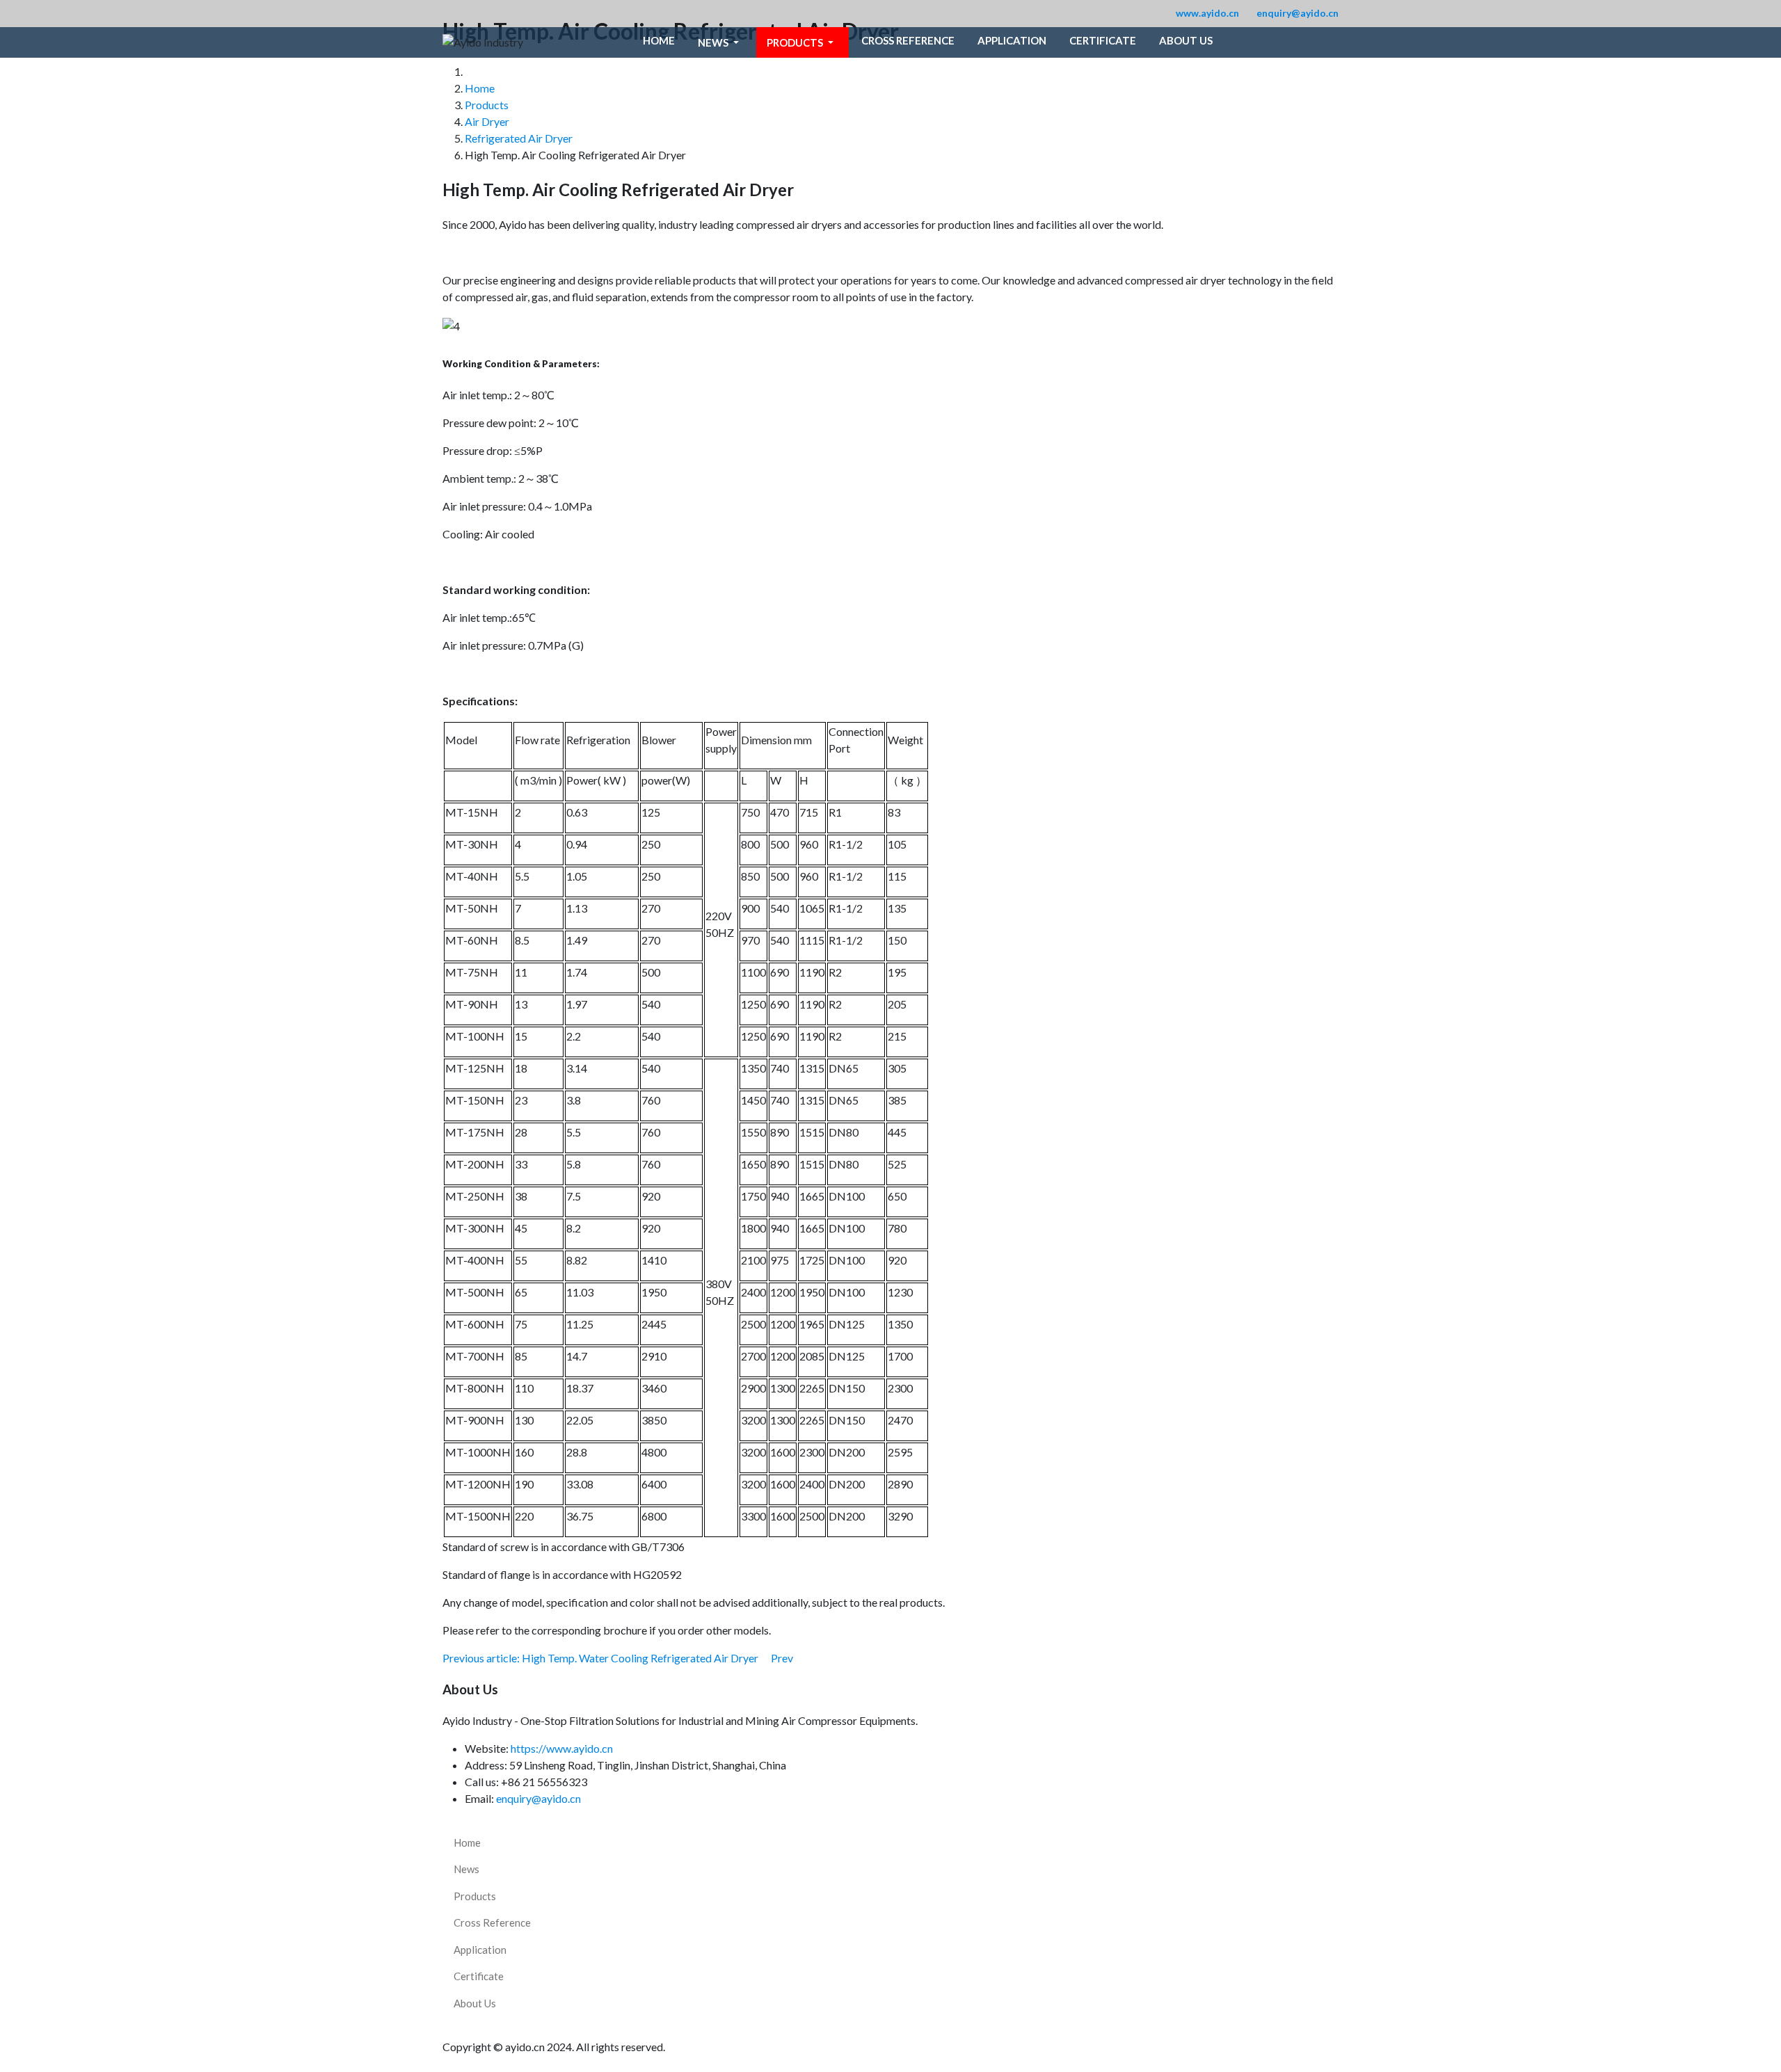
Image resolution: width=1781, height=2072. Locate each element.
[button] (721, 42)
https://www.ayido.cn (562, 1748)
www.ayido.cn (1207, 13)
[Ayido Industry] (483, 42)
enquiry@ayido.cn (1297, 13)
